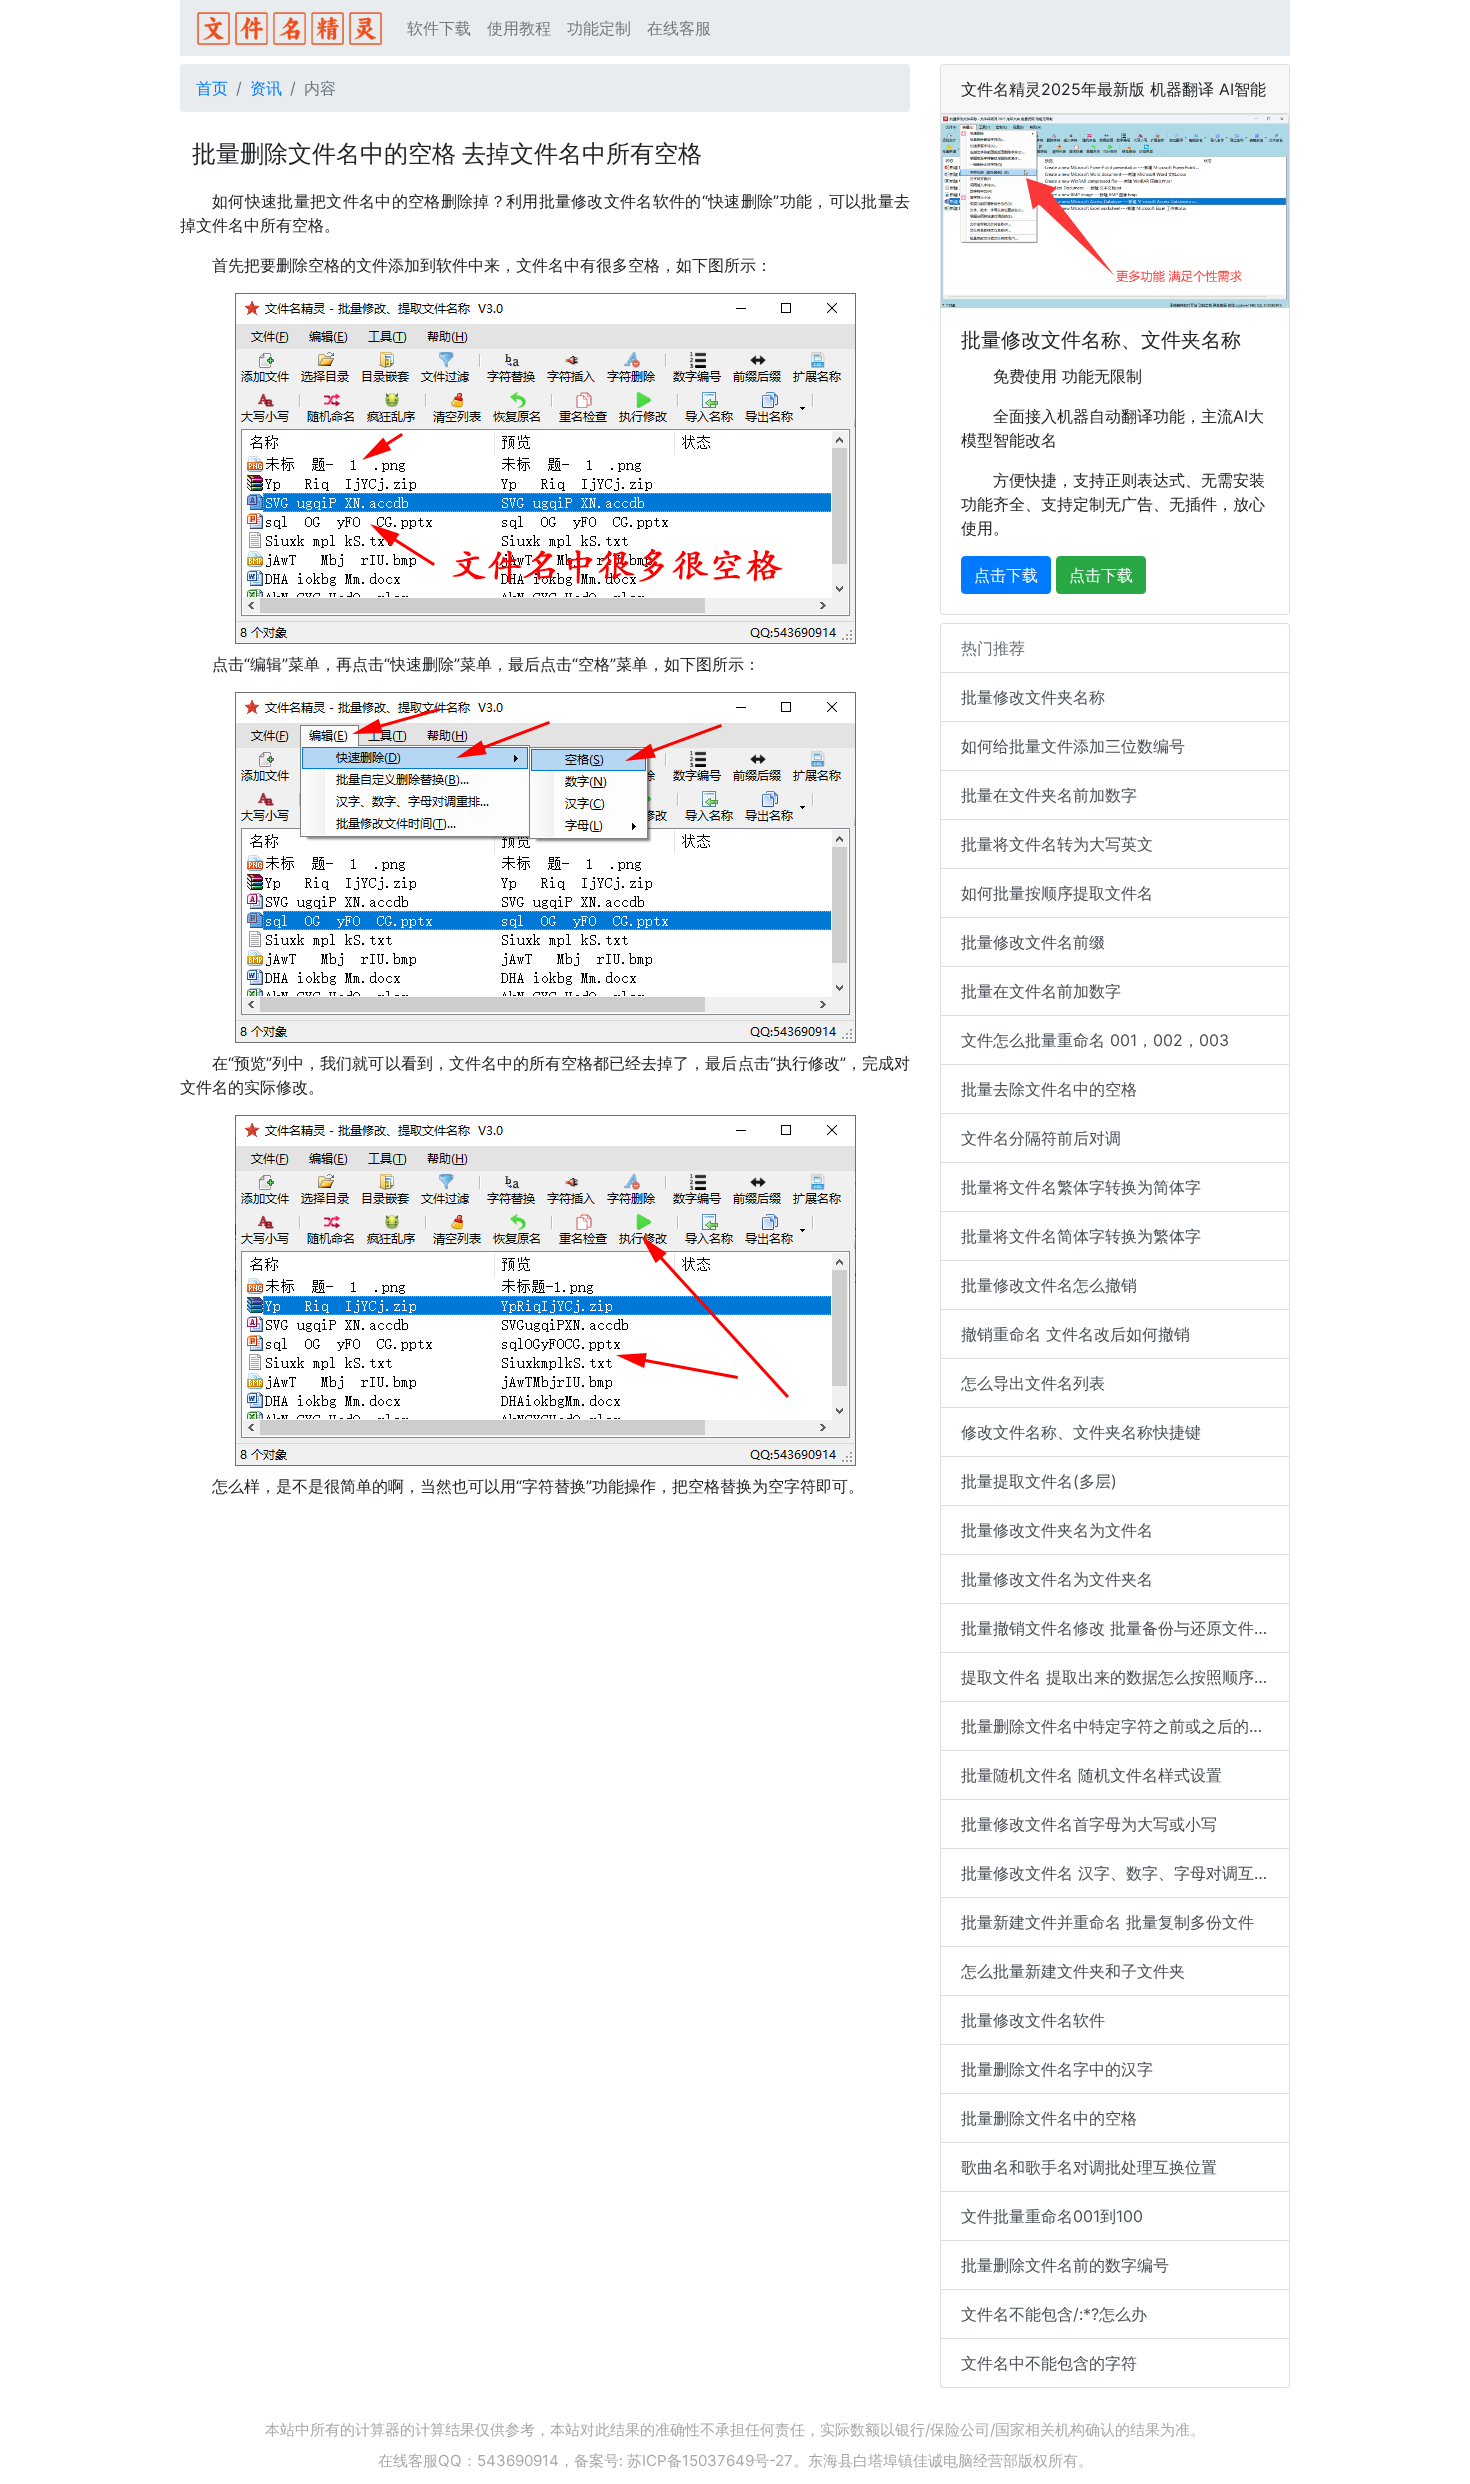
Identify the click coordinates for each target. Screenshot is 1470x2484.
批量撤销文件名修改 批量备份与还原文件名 (1115, 1628)
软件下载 (439, 28)
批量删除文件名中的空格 (1049, 2118)
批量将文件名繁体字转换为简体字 (1081, 1187)
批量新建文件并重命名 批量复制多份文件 (1107, 1922)
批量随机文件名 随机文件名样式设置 (1091, 1775)
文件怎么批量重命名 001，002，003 (1095, 1040)
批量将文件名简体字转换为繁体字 (1081, 1236)
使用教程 (519, 28)
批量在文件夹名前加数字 (1049, 795)
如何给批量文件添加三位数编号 (1073, 746)
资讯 (266, 88)
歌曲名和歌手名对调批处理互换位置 (1089, 2167)
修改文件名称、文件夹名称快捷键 (1081, 1432)
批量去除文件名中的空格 (1049, 1089)
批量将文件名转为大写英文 (1057, 844)
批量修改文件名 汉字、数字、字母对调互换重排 (1125, 1873)
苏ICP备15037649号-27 (710, 2460)
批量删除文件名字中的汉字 (1057, 2069)
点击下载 (1006, 575)
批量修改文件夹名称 (1033, 697)
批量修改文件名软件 (1033, 2020)
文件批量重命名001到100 (1052, 2216)
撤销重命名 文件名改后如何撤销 (1075, 1334)
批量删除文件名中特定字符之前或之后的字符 (1121, 1726)
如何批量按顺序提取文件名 (1057, 893)
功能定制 (599, 28)
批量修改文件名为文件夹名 (1057, 1579)
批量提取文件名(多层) (1039, 1481)
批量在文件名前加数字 (1041, 991)
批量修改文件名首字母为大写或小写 (1089, 1824)
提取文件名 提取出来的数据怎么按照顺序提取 (1123, 1677)
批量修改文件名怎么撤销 (1049, 1285)
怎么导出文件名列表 (1033, 1383)
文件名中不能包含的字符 (1049, 2363)
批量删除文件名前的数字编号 (1065, 2265)
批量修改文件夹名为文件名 (1057, 1530)
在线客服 (679, 28)
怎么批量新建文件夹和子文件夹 (1073, 1971)
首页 (212, 88)
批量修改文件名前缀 (1033, 942)
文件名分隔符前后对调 (1041, 1138)
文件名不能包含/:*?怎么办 (1054, 2314)
